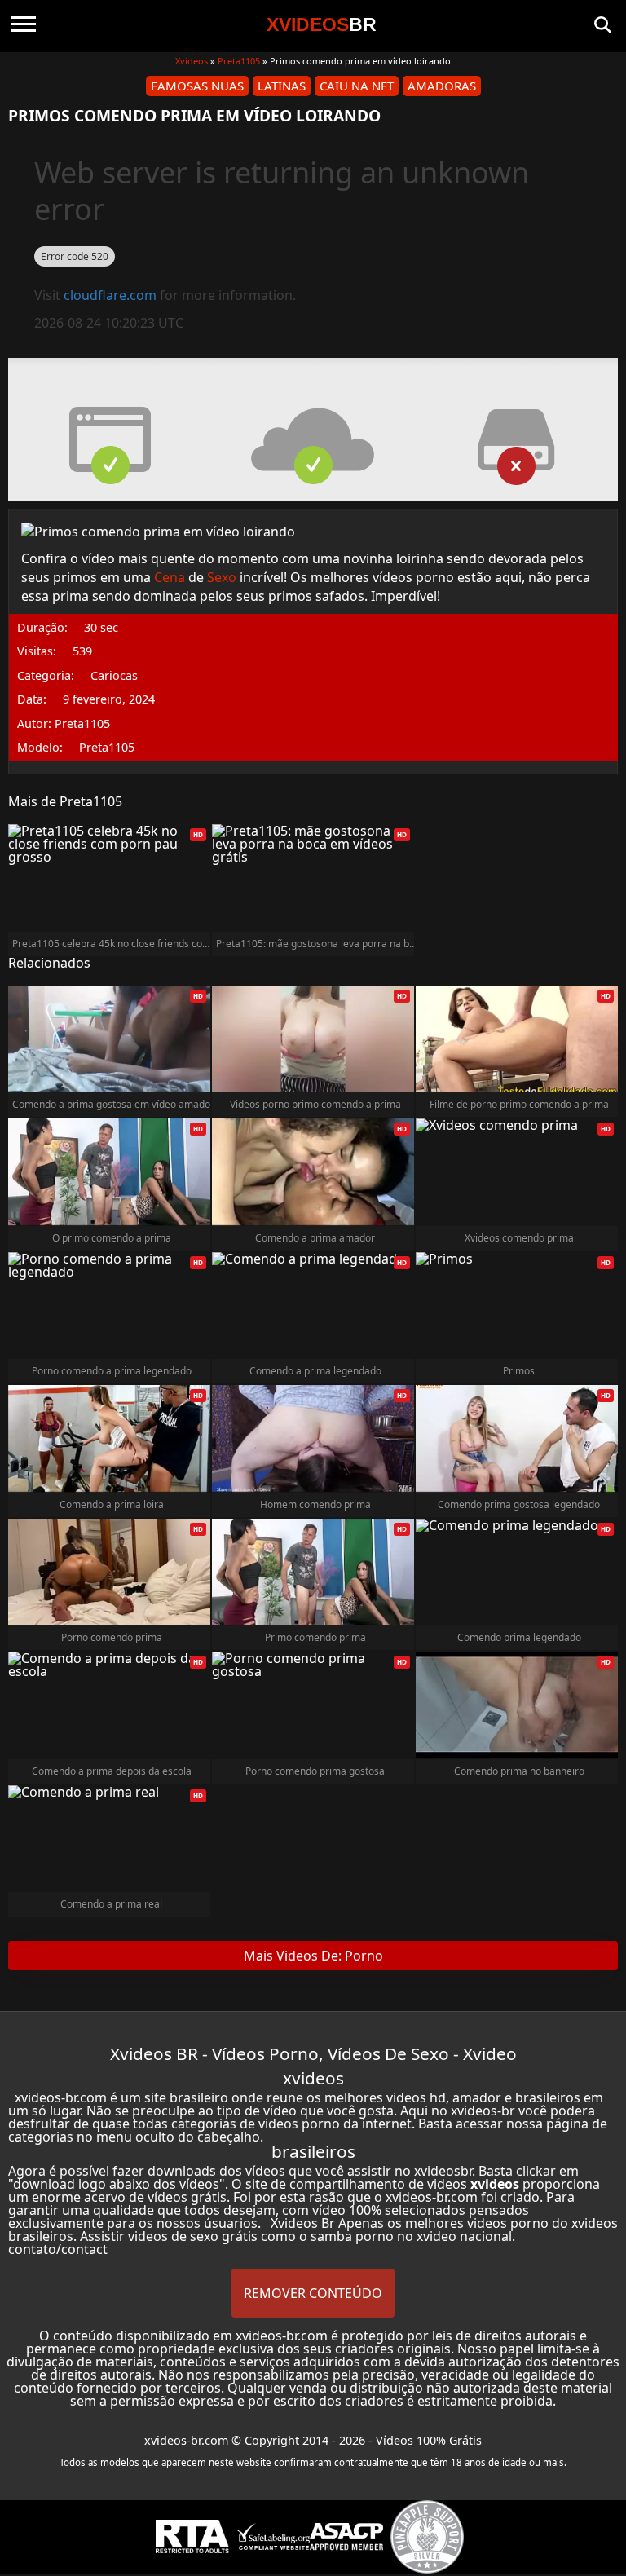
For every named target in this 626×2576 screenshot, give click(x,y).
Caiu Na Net (357, 86)
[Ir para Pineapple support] (427, 2537)
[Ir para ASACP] (346, 2537)
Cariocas (114, 676)
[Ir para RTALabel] (192, 2536)
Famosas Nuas (197, 86)
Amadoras (442, 86)
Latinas (282, 86)
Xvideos (192, 61)
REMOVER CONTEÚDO (313, 2293)
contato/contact (58, 2249)
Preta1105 (239, 61)
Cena (170, 577)
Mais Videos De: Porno (313, 1956)
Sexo (222, 577)
